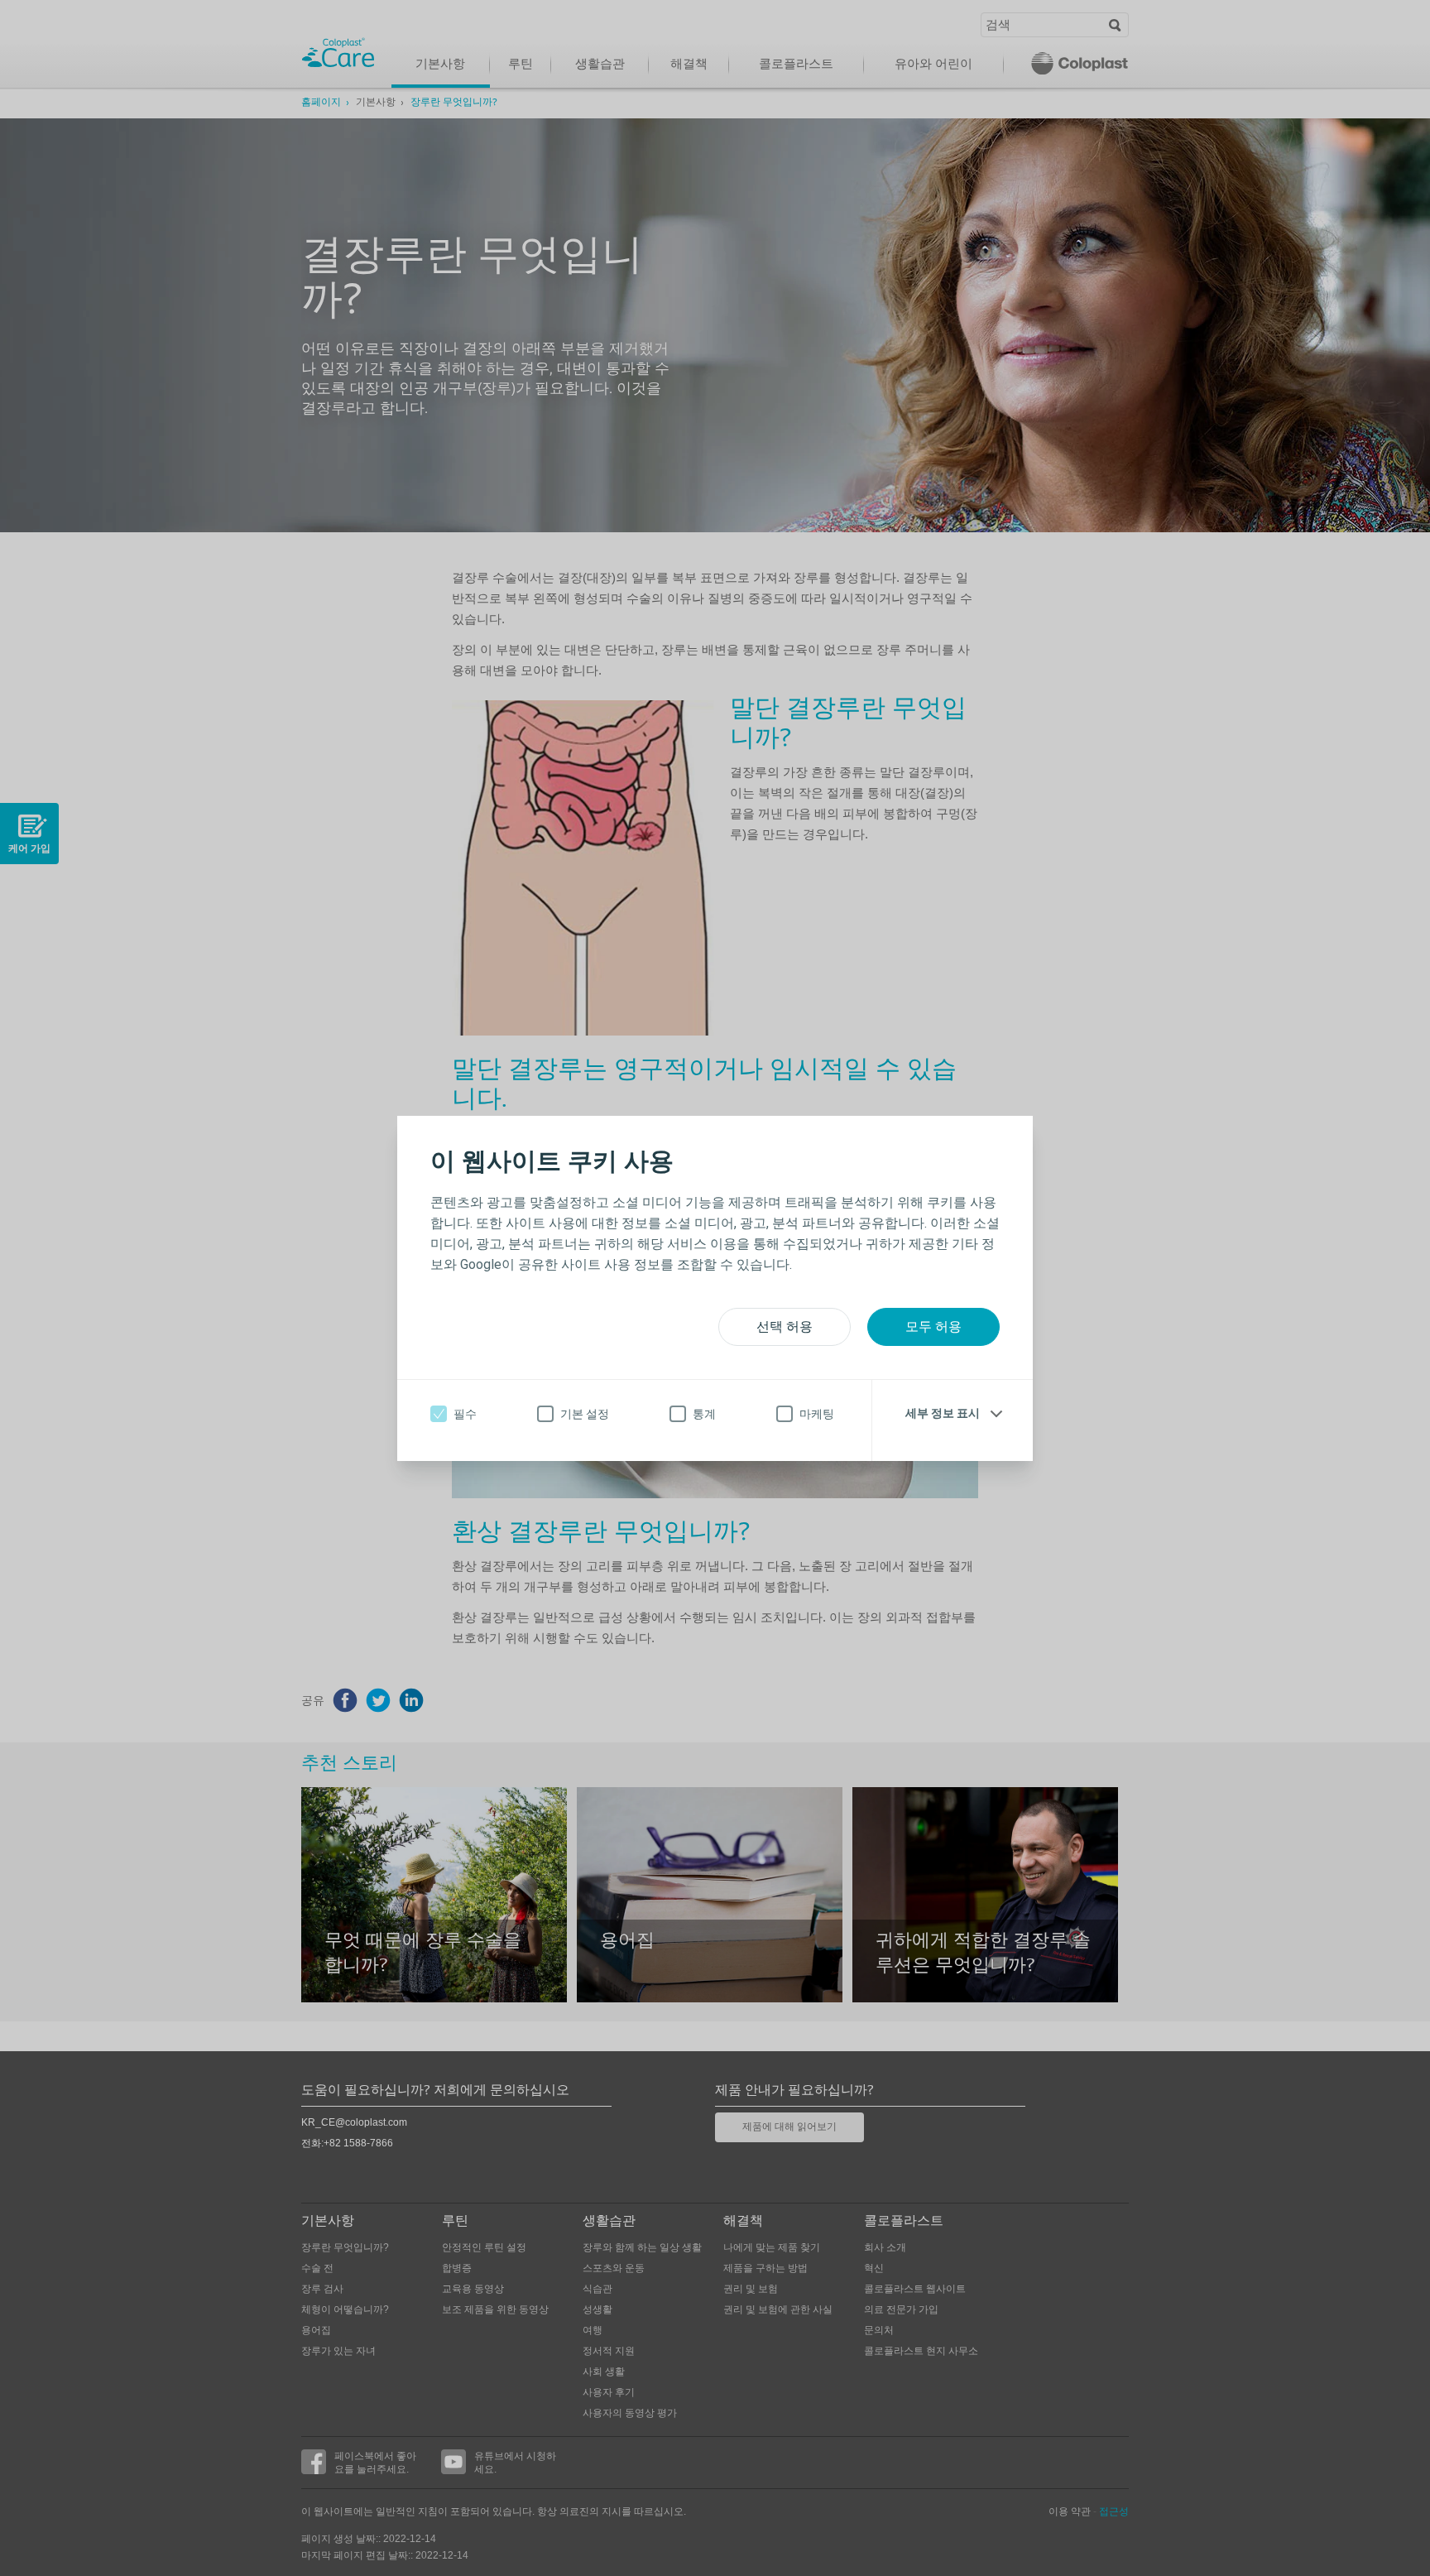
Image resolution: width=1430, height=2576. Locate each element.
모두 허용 (933, 1326)
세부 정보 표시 (943, 1413)
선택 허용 (785, 1326)
